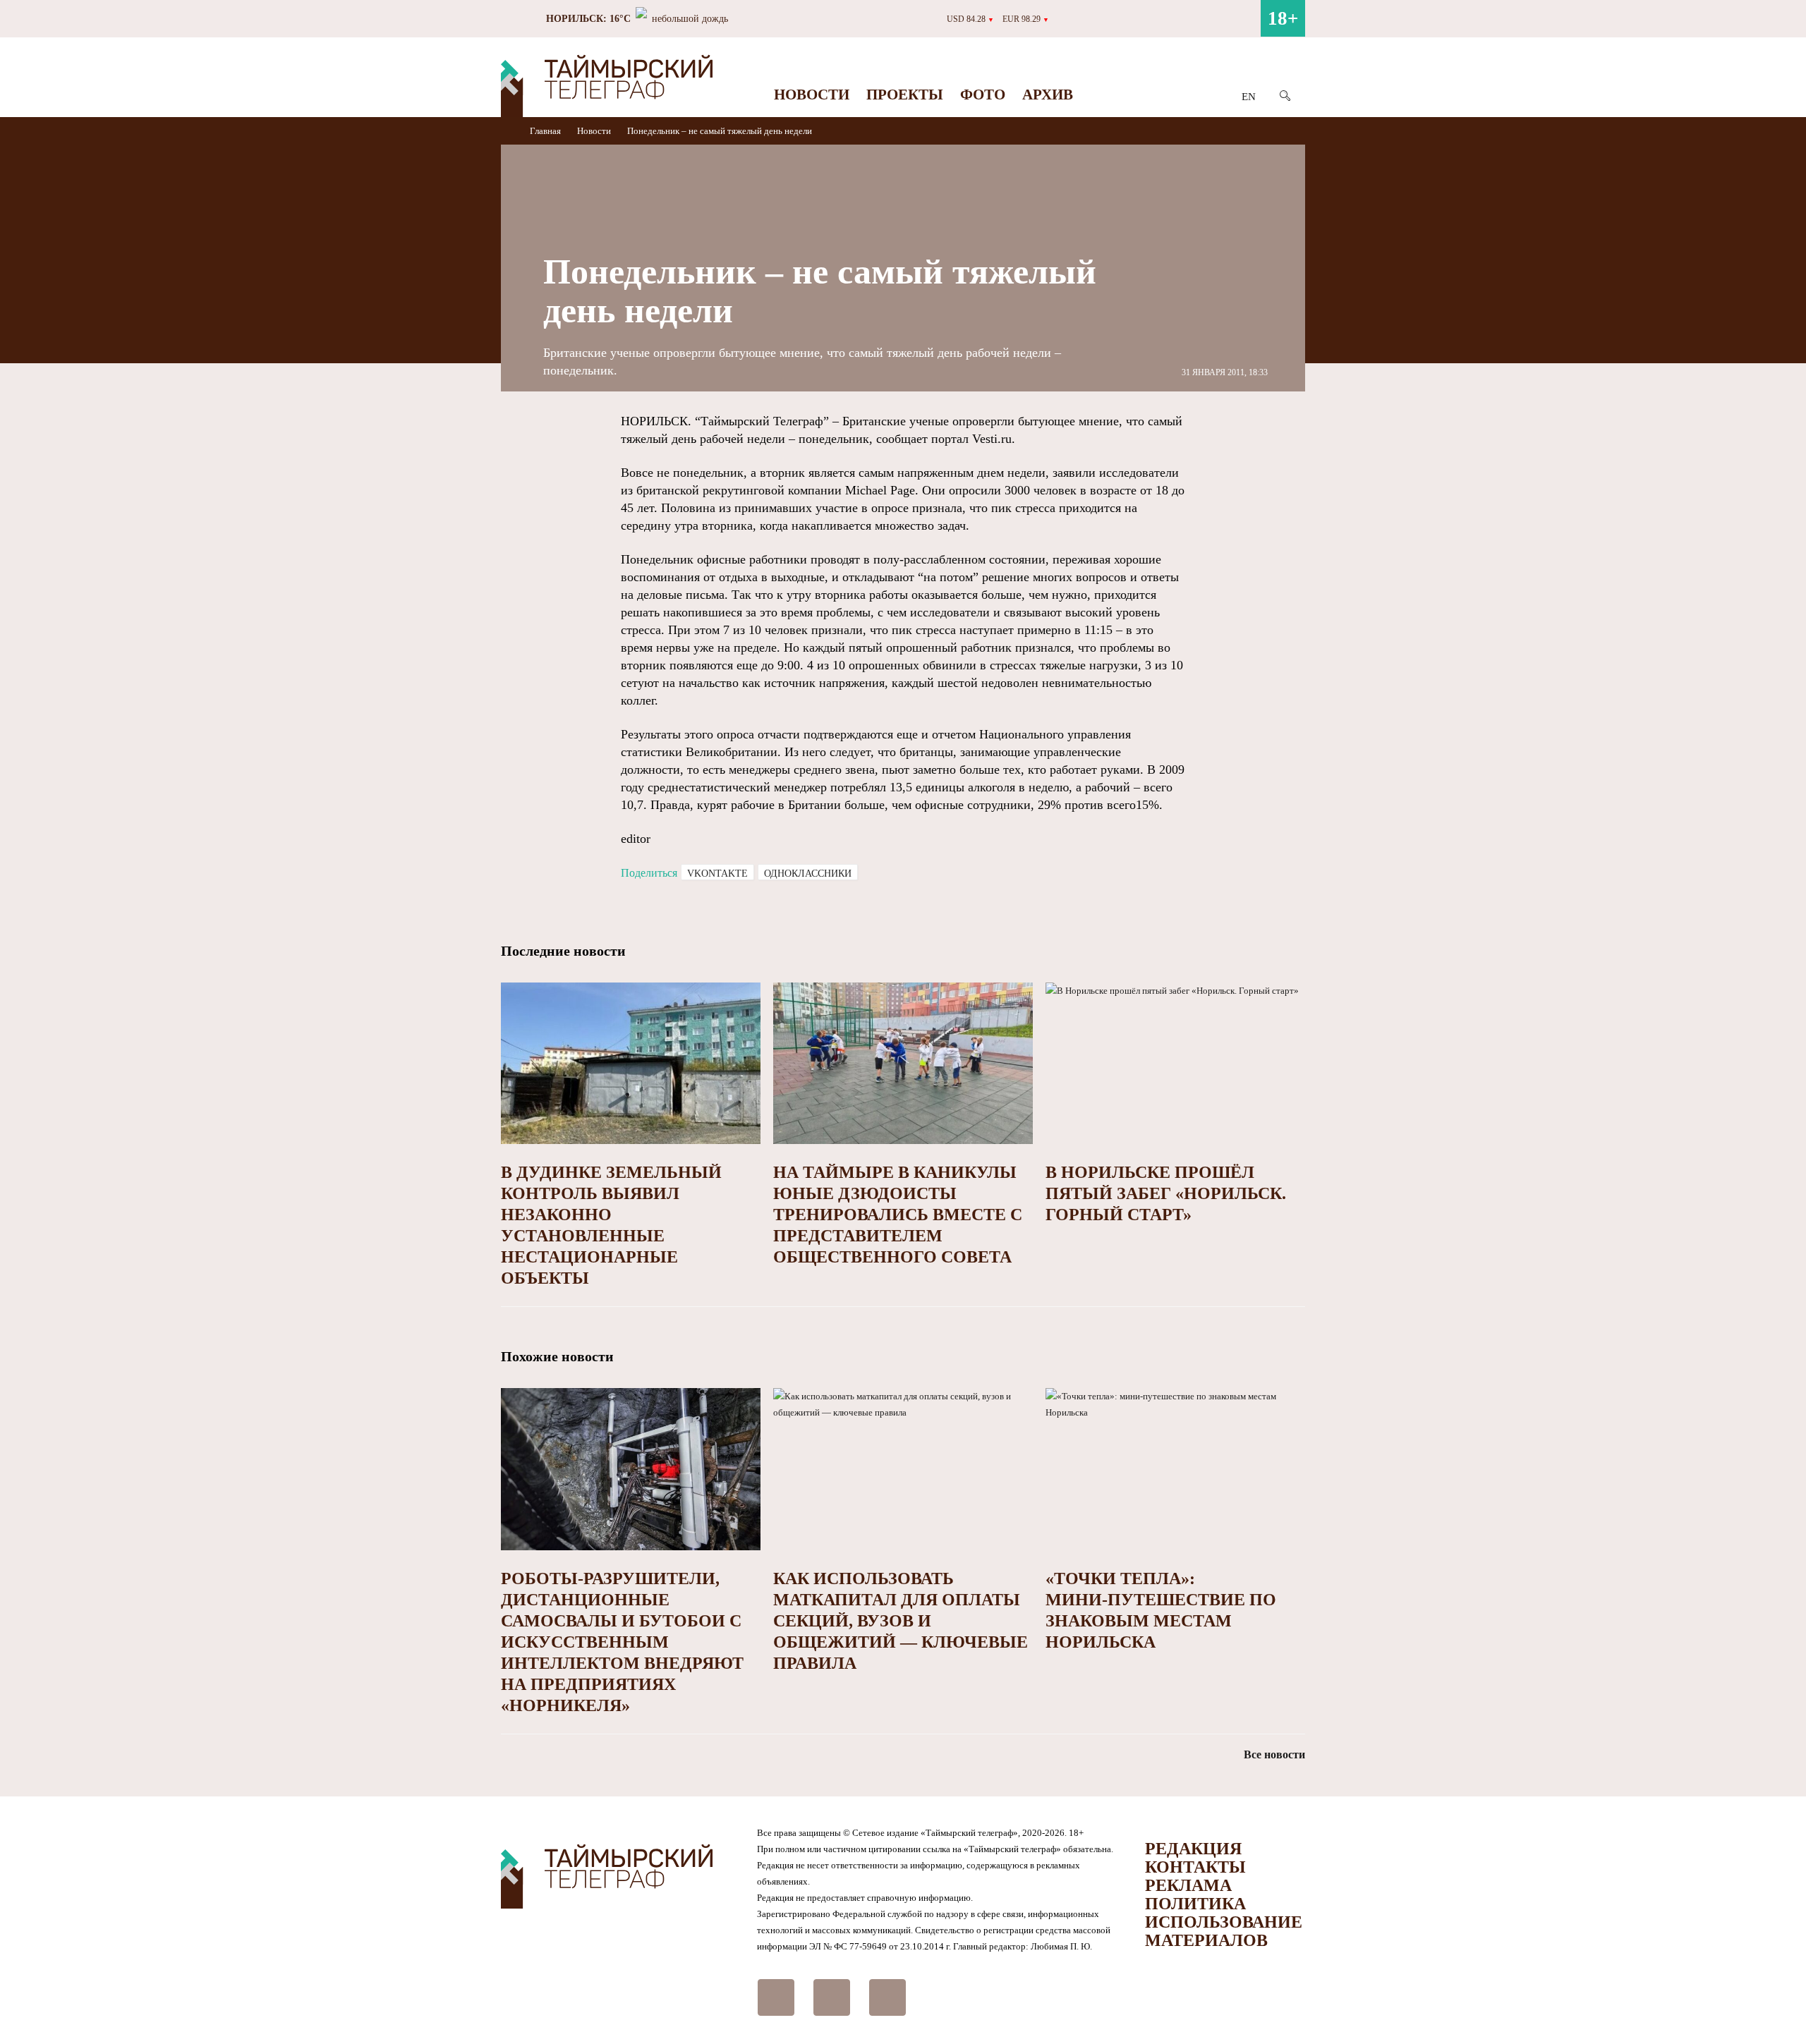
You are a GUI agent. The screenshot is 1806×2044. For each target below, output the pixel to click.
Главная (546, 131)
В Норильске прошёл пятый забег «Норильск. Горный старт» (1166, 1193)
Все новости (1274, 1754)
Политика (1195, 1904)
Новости (812, 95)
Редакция (1193, 1849)
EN (1249, 97)
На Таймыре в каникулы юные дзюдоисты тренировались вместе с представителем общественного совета (898, 1215)
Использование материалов (1224, 1931)
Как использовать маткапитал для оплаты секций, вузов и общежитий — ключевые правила (901, 1621)
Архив (1048, 95)
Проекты (905, 95)
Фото (983, 95)
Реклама (1188, 1885)
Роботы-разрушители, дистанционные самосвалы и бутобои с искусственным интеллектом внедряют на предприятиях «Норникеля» (622, 1642)
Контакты (1195, 1867)
